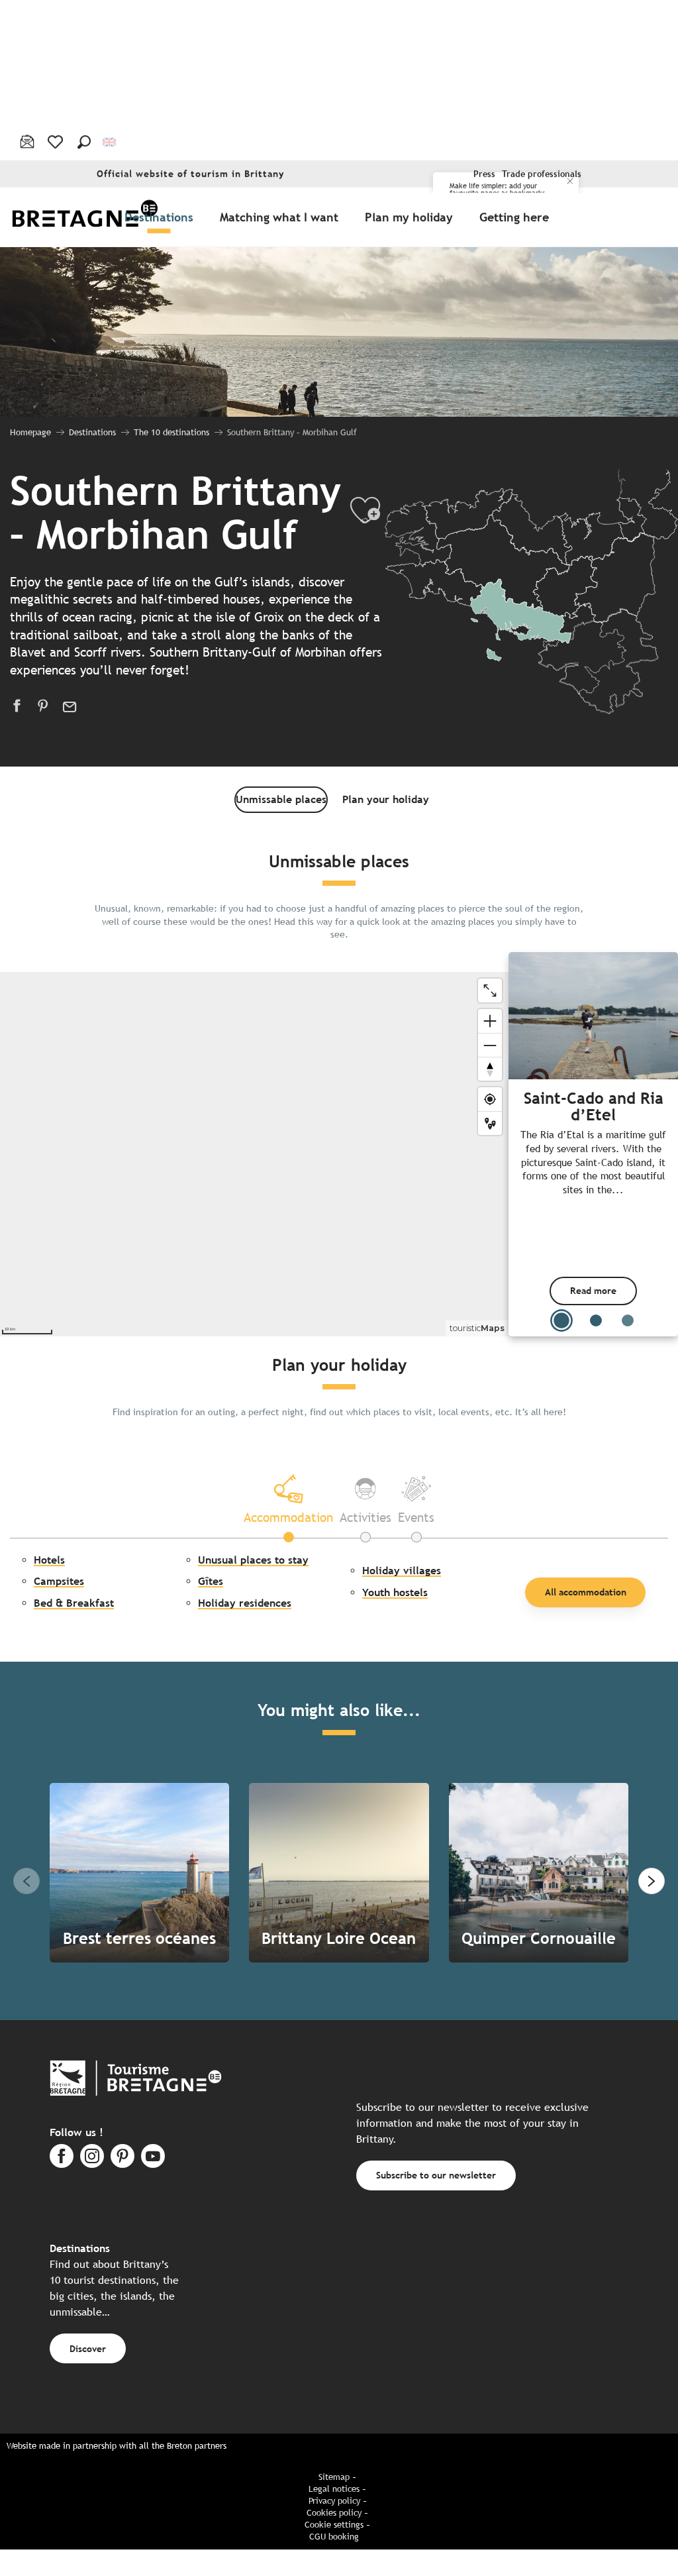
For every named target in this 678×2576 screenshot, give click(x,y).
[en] (110, 141)
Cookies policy (334, 2513)
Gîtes (211, 1581)
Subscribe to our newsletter (436, 2175)
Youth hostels (395, 1592)
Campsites (59, 1581)
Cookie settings (334, 2525)
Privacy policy (334, 2501)
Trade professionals (542, 174)
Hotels (49, 1560)
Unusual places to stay (253, 1560)
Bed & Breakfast (74, 1603)
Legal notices (334, 2489)
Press (484, 174)
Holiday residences (245, 1603)
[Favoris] (57, 142)
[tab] (288, 1498)
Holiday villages (402, 1571)
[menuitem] (85, 217)
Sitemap (334, 2477)
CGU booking (334, 2537)
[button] (84, 142)
